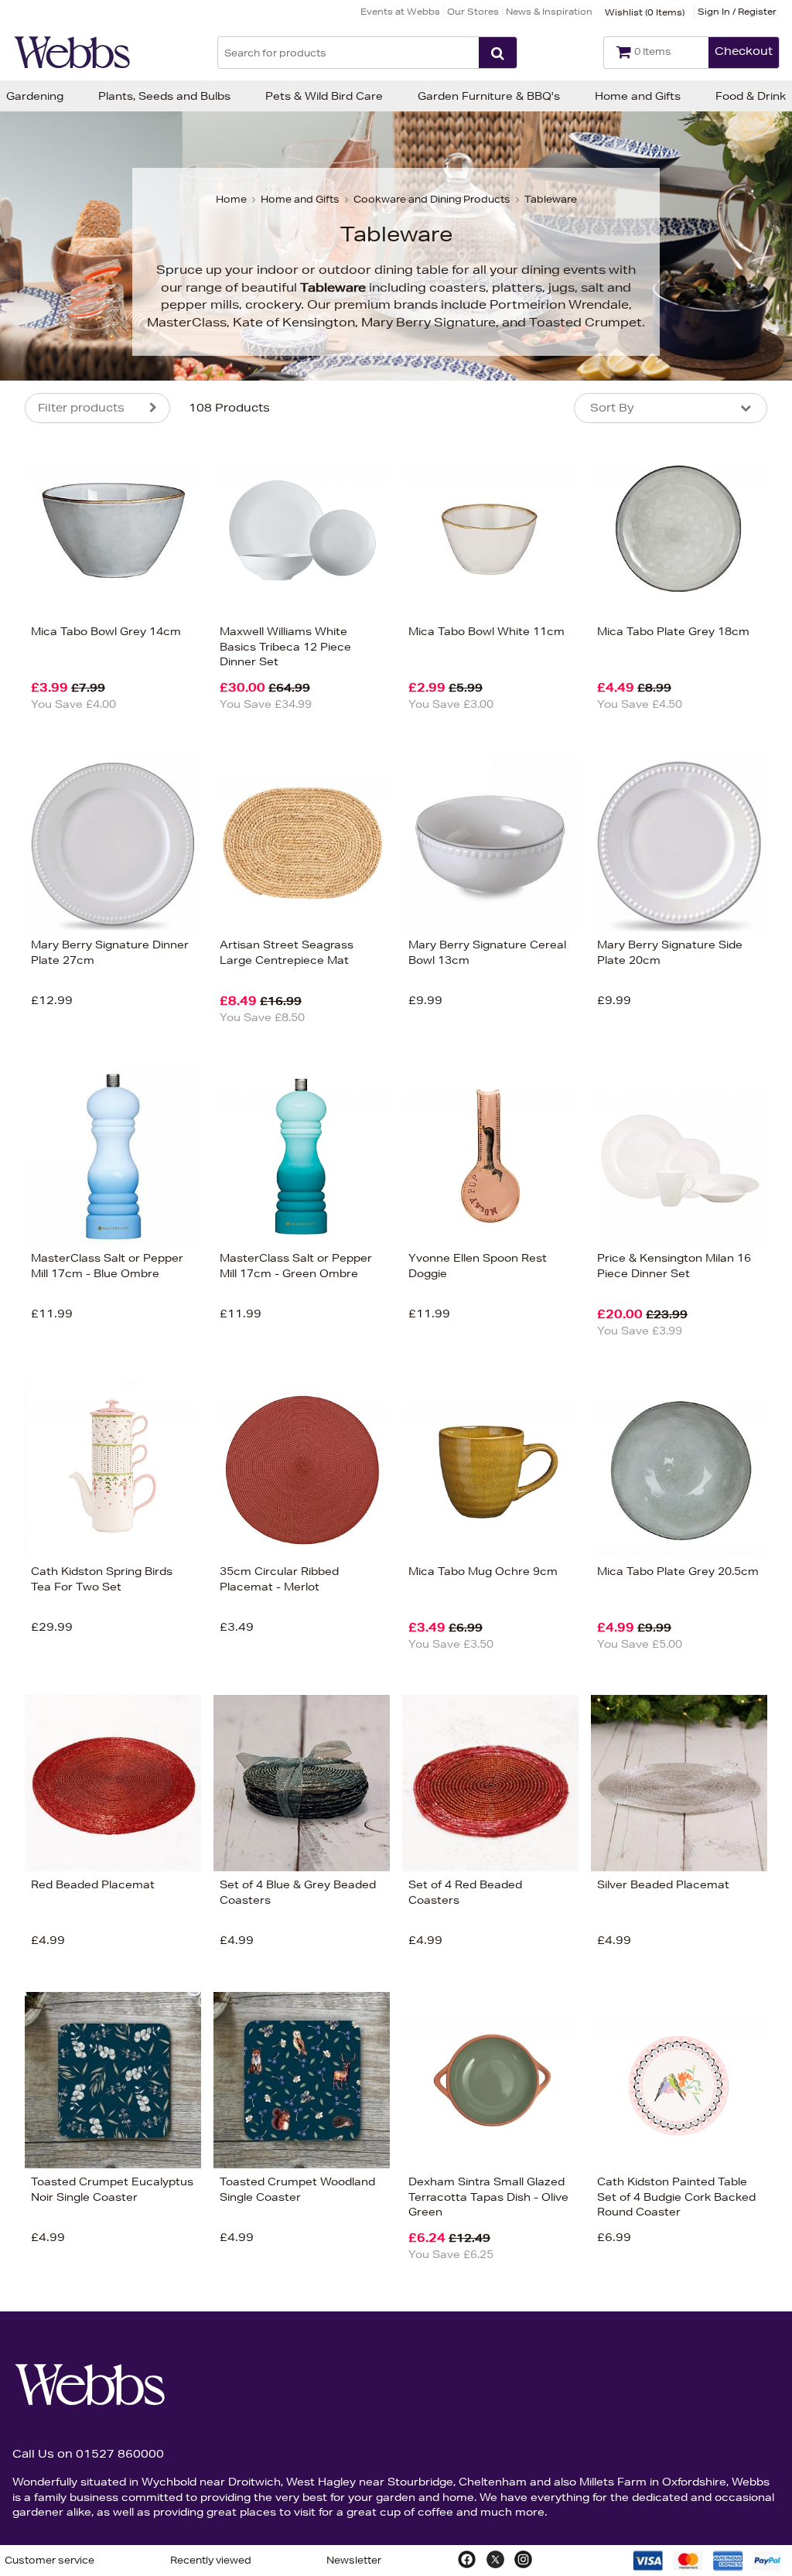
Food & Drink (751, 96)
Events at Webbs (400, 11)
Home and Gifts (638, 96)
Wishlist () (645, 12)
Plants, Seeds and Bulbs (164, 96)
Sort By (612, 408)
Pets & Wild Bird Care (324, 96)
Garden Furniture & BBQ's (489, 96)
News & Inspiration (549, 11)
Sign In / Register (737, 11)
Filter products (81, 408)
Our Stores (473, 11)
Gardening (35, 96)
